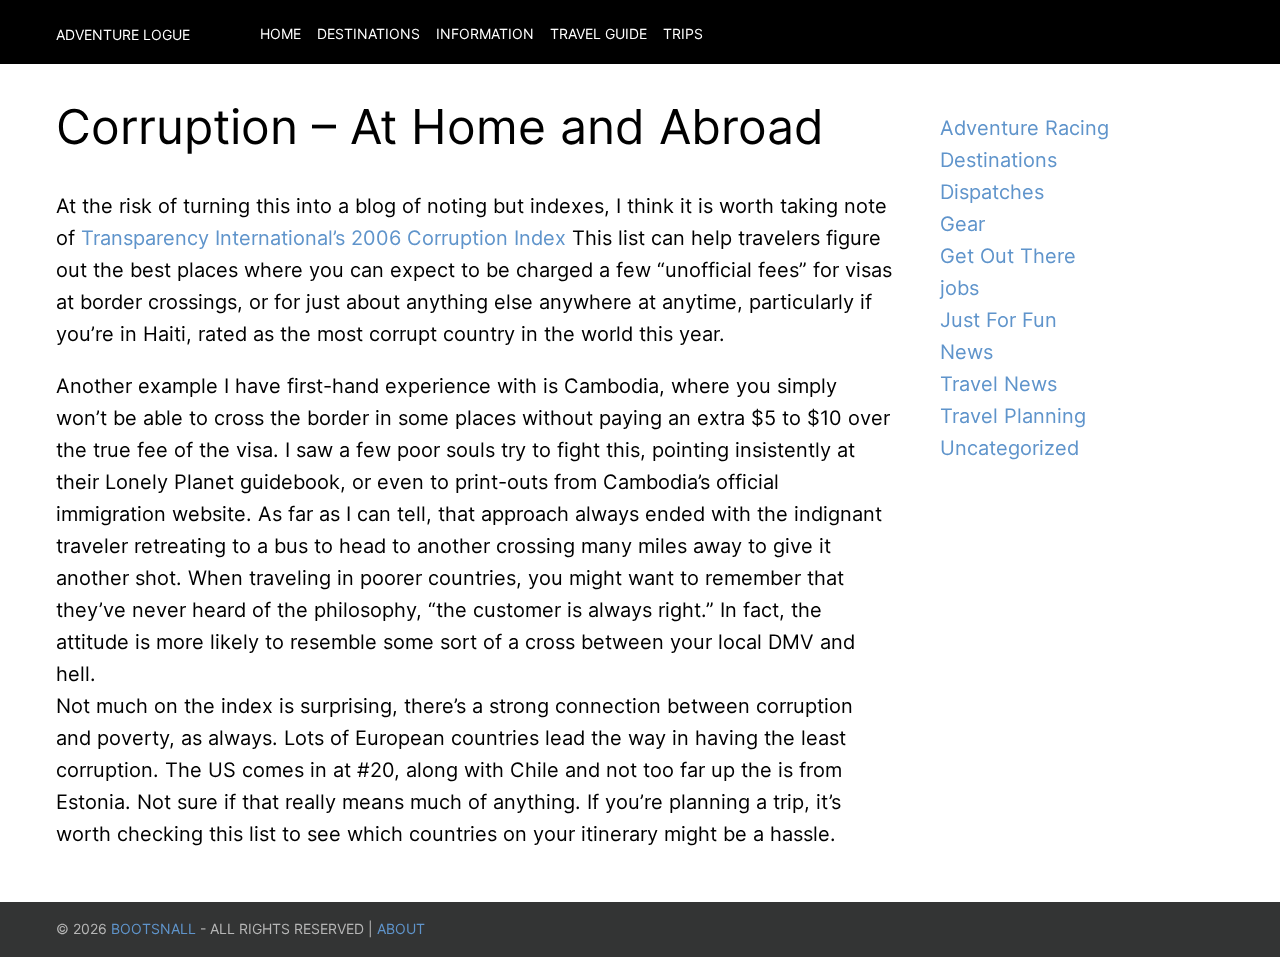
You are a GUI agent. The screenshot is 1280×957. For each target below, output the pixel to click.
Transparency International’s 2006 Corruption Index (326, 238)
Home (280, 33)
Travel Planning (1013, 416)
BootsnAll (153, 928)
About (401, 928)
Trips (683, 33)
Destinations (368, 33)
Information (485, 33)
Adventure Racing (1024, 128)
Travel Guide (598, 33)
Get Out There (1008, 256)
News (966, 352)
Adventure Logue (123, 34)
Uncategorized (1009, 448)
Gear (962, 224)
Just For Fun (998, 320)
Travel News (998, 384)
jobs (959, 288)
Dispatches (992, 192)
